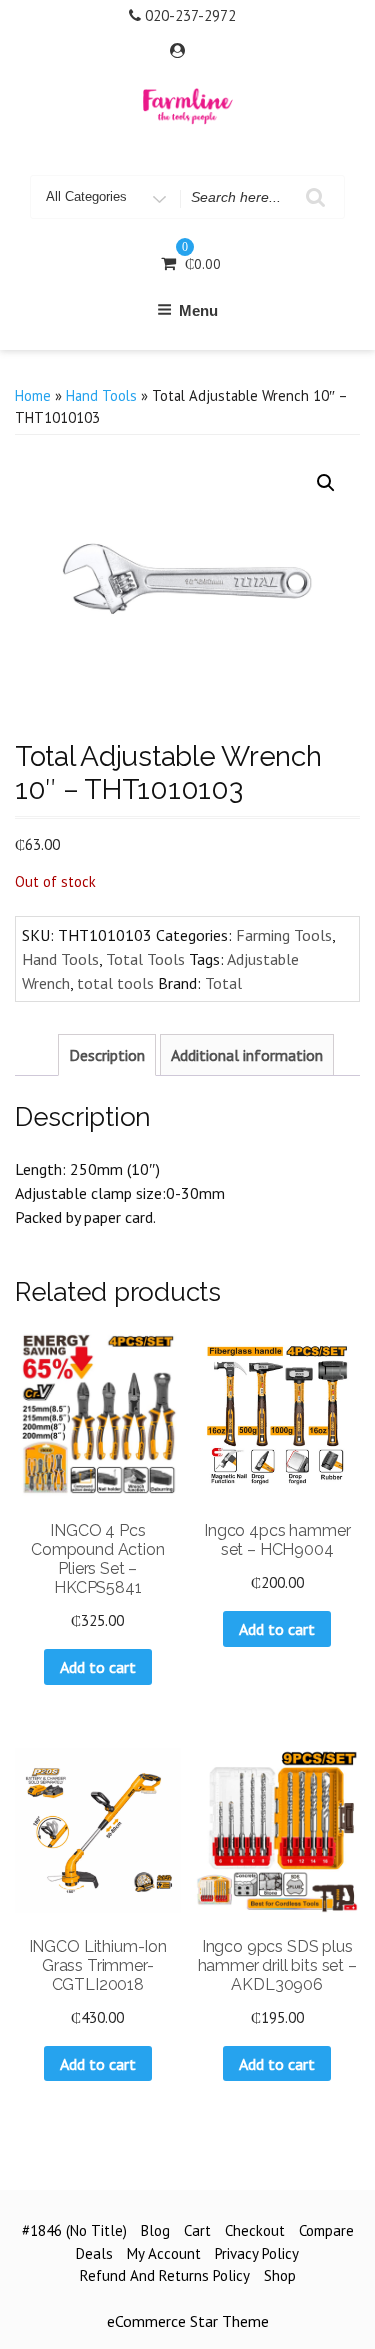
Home (33, 395)
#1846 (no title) (74, 2230)
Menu (198, 310)
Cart (197, 2230)
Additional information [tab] (247, 1055)
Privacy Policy (257, 2253)
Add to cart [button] (98, 1667)
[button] (326, 483)
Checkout (255, 2230)
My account (164, 2253)
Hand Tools (101, 395)
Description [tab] (107, 1055)
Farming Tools (284, 935)
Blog (155, 2230)
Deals (94, 2253)
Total (223, 983)
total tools (115, 983)
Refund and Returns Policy (165, 2275)
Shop (280, 2275)
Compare (326, 2230)
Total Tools (145, 959)
